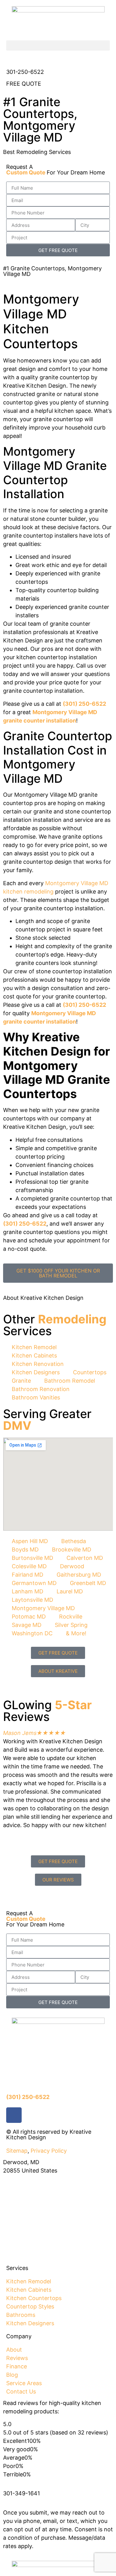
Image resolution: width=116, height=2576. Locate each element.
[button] (58, 45)
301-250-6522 (25, 72)
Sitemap (17, 2151)
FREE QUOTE (24, 84)
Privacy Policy (49, 2151)
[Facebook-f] (14, 2115)
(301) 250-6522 (84, 704)
